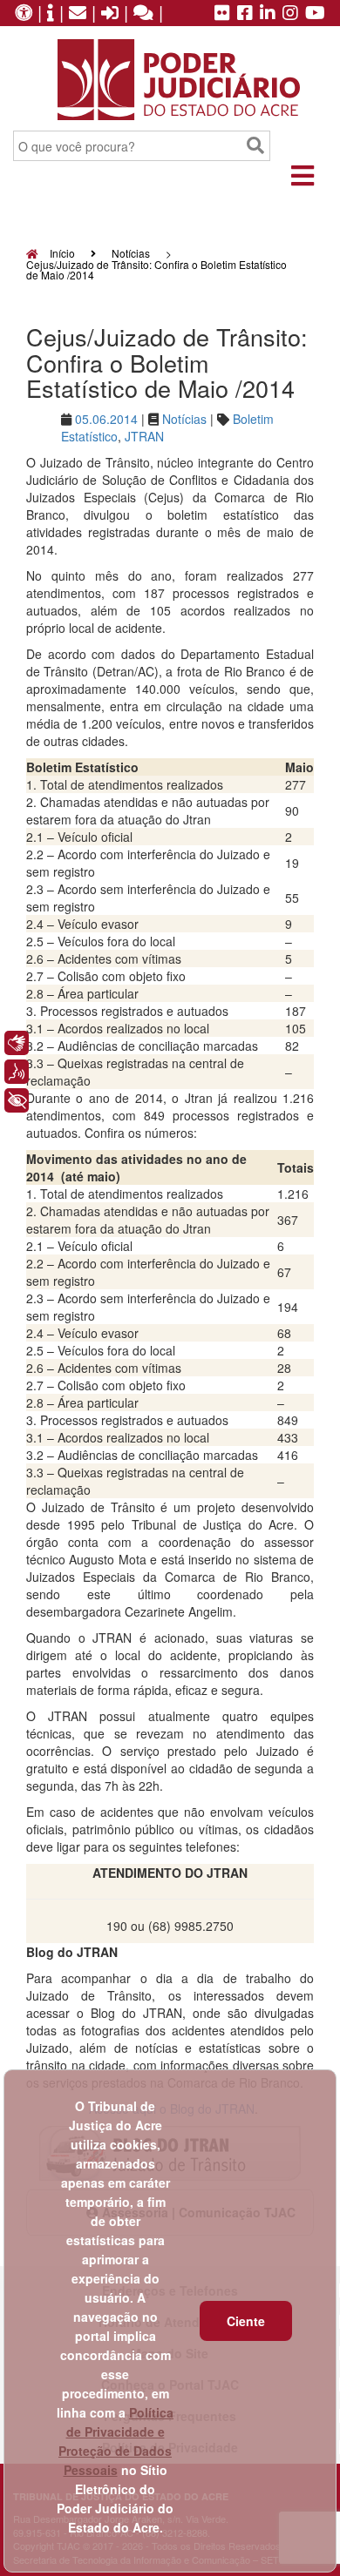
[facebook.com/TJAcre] (245, 14)
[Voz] (17, 1072)
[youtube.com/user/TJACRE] (315, 14)
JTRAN (144, 436)
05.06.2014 (106, 419)
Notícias (131, 253)
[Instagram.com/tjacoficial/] (290, 14)
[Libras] (17, 1043)
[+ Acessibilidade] (17, 1100)
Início (61, 253)
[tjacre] (268, 14)
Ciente (246, 2321)
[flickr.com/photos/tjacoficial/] (222, 14)
